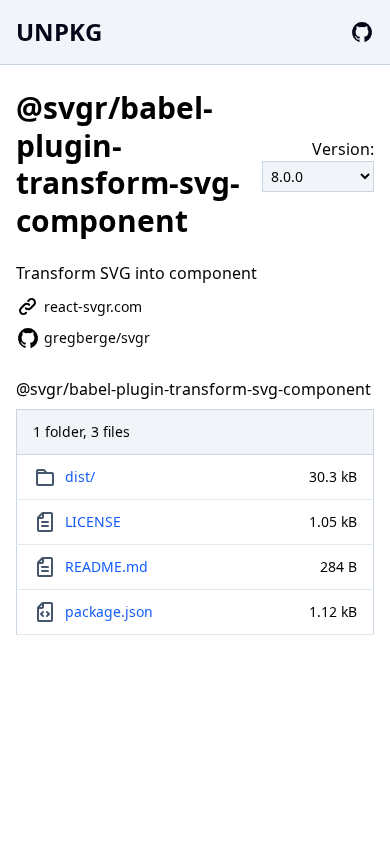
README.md (106, 566)
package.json (109, 611)
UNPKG (59, 31)
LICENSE (93, 521)
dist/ (80, 476)
